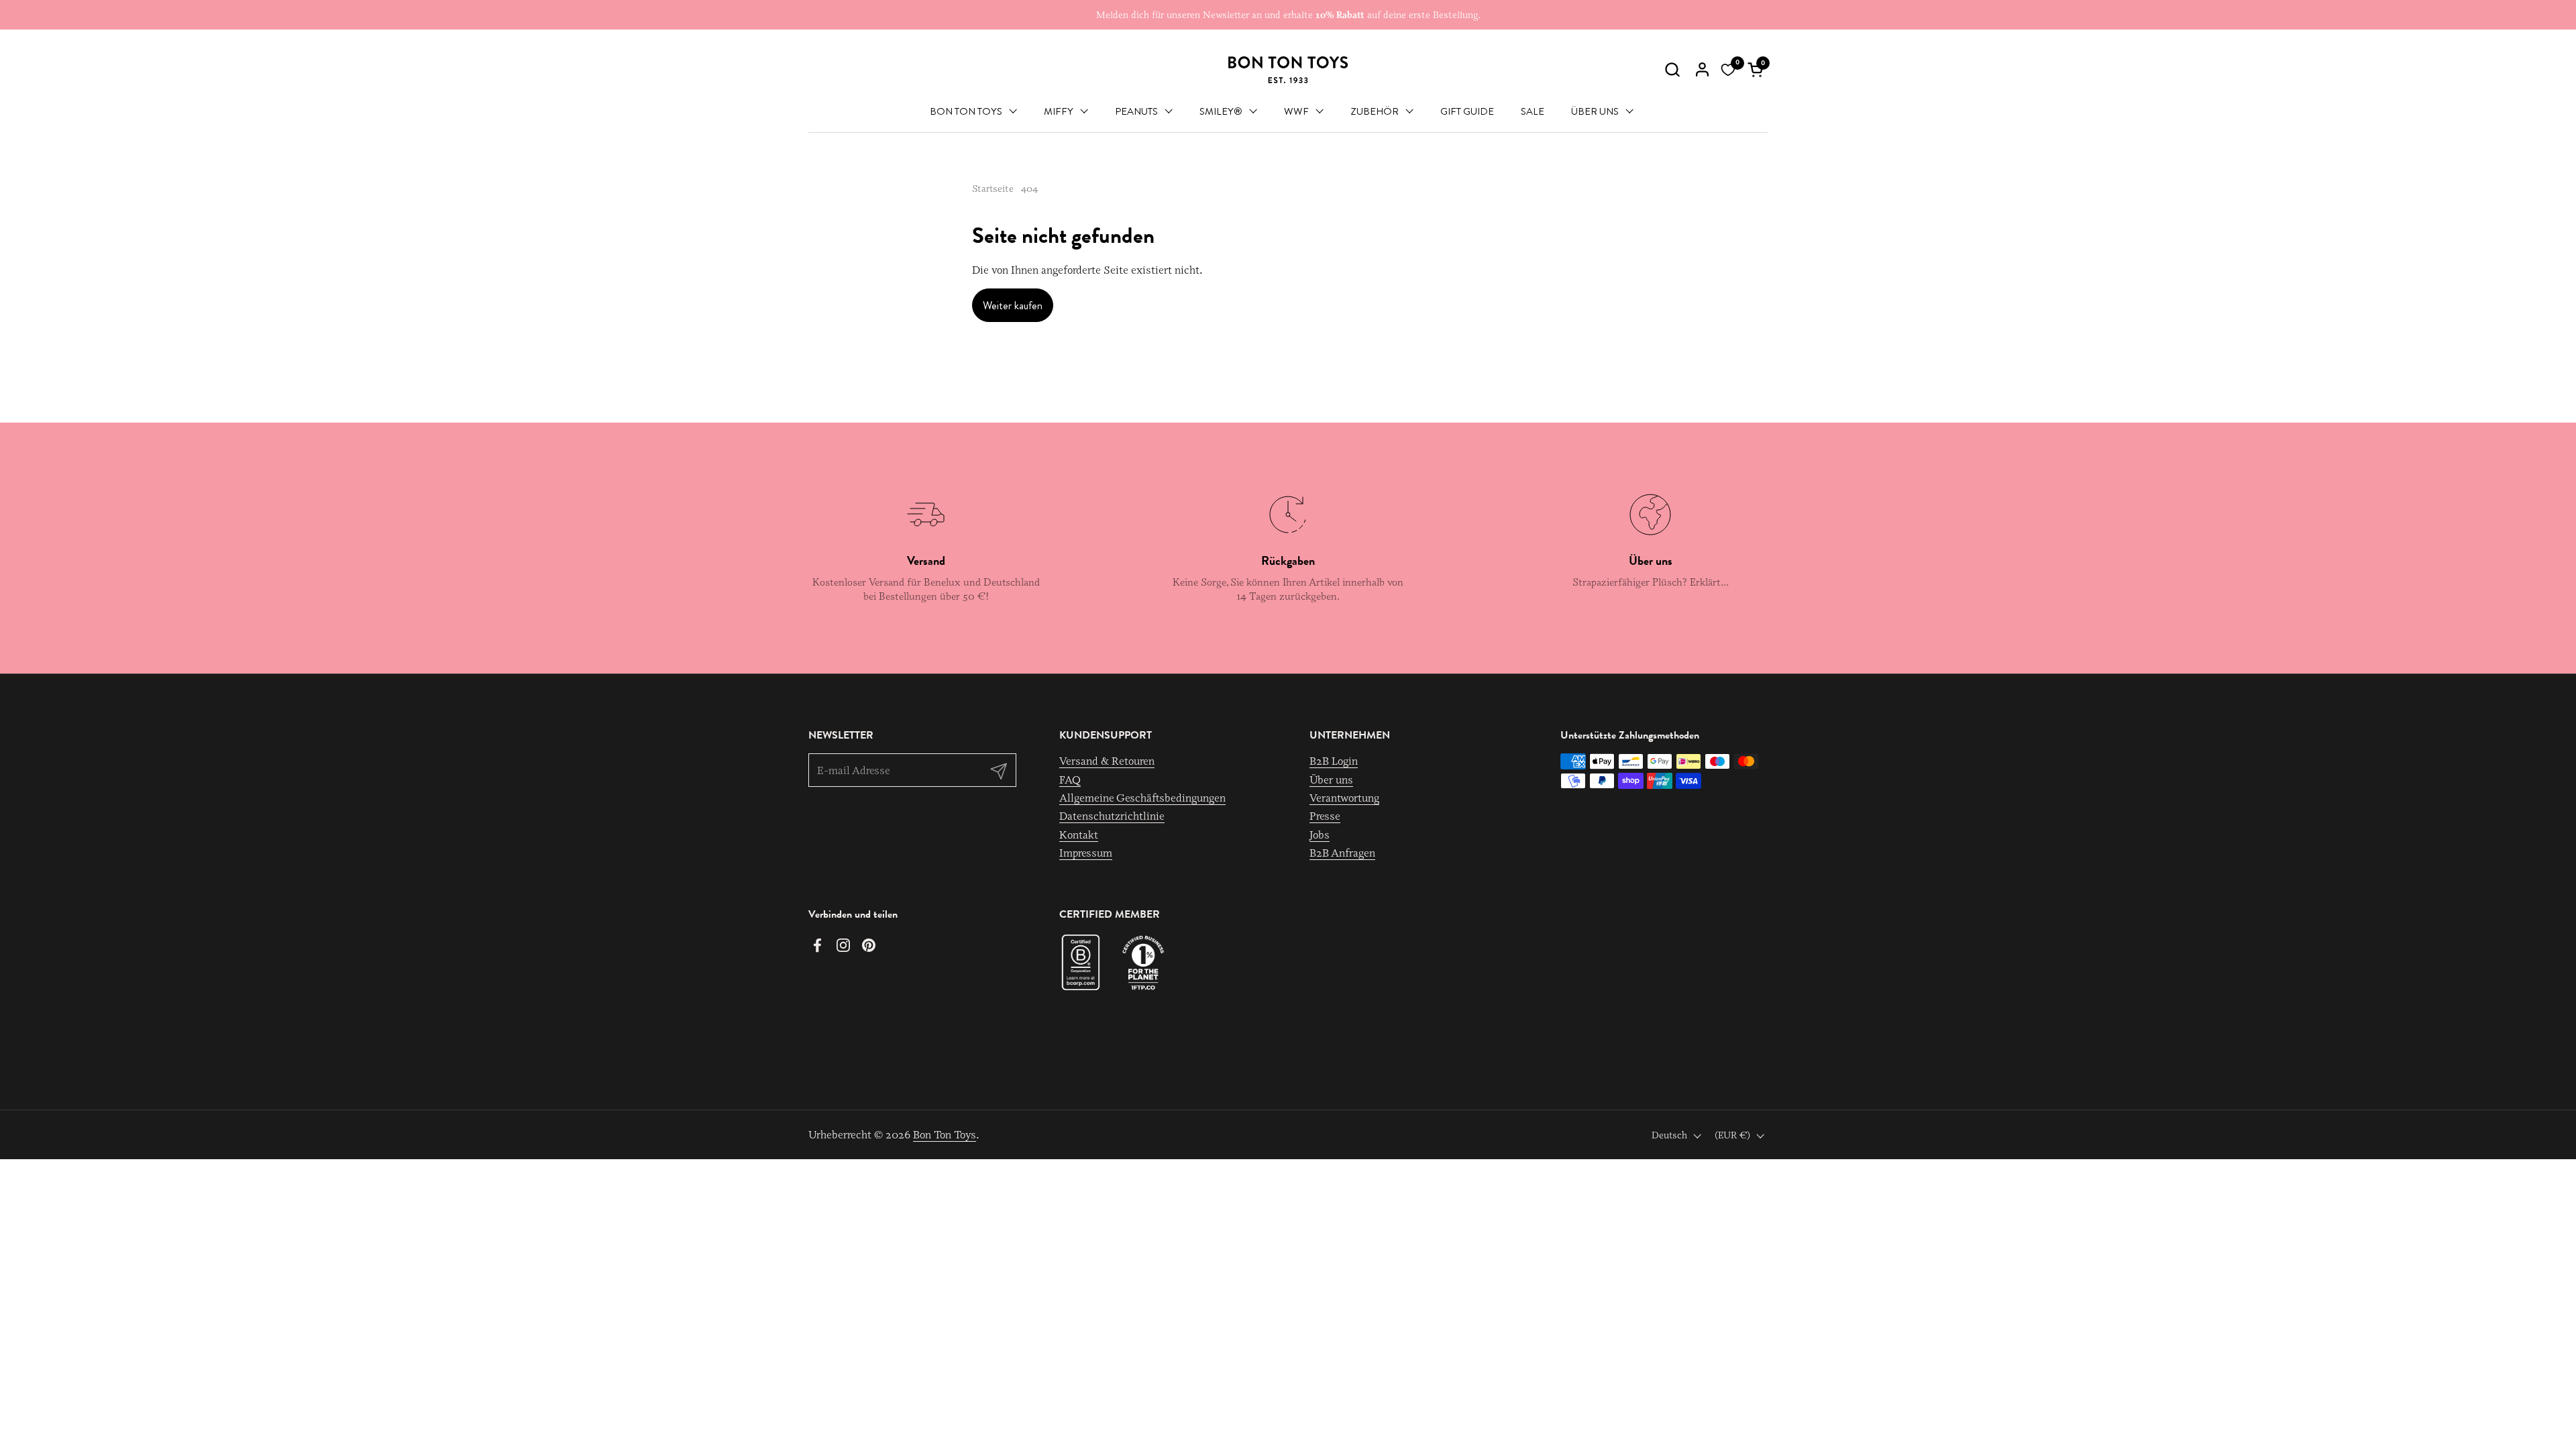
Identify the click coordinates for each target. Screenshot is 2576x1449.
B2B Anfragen (1342, 853)
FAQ (1070, 780)
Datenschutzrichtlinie (1112, 816)
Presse (1325, 816)
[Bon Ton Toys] (1288, 70)
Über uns (1331, 780)
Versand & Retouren (1107, 761)
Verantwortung (1344, 798)
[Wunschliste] (1728, 70)
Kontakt (1079, 835)
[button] (1672, 69)
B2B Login (1334, 761)
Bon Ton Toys (945, 1134)
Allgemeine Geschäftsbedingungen (1142, 798)
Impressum (1086, 853)
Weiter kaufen (1013, 306)
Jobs (1320, 835)
